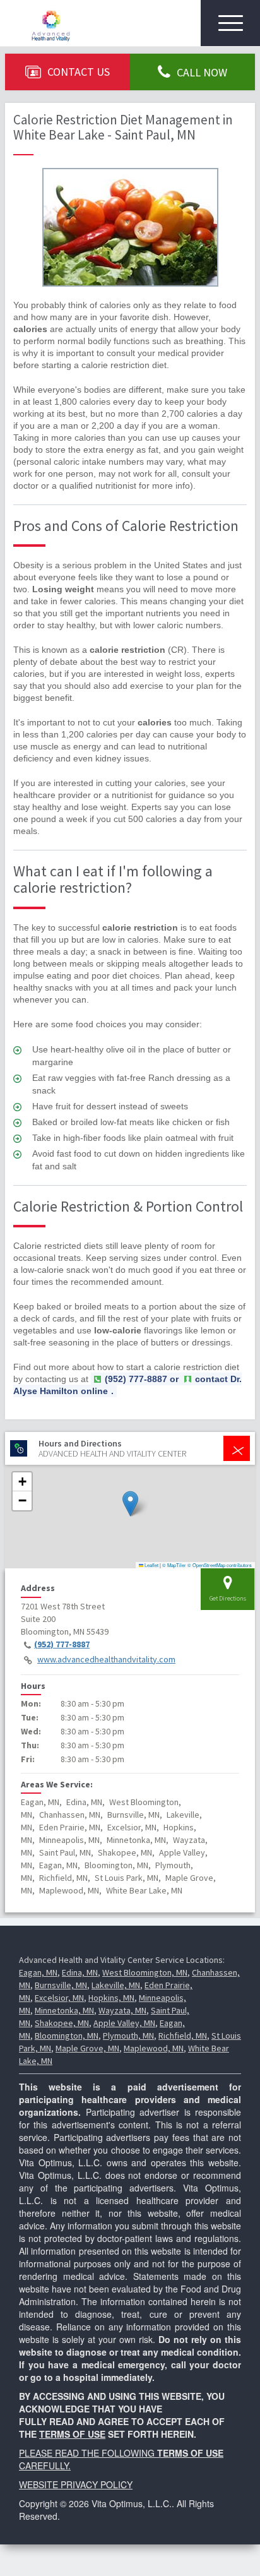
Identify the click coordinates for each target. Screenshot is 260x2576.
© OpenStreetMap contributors (220, 1565)
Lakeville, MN (116, 1985)
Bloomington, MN (67, 2036)
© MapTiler (174, 1565)
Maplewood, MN (154, 2048)
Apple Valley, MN (124, 2023)
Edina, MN (80, 1972)
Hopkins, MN (111, 1998)
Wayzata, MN (122, 2010)
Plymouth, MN (128, 2036)
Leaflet (151, 1565)
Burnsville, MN (61, 1985)
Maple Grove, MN (87, 2048)
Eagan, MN (38, 1972)
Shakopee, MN (62, 2023)
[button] (130, 1504)
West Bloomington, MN (145, 1972)
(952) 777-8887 (62, 1644)
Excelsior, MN (59, 1998)
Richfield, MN (183, 2036)
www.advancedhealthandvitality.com (106, 1659)
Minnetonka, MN (64, 2010)
